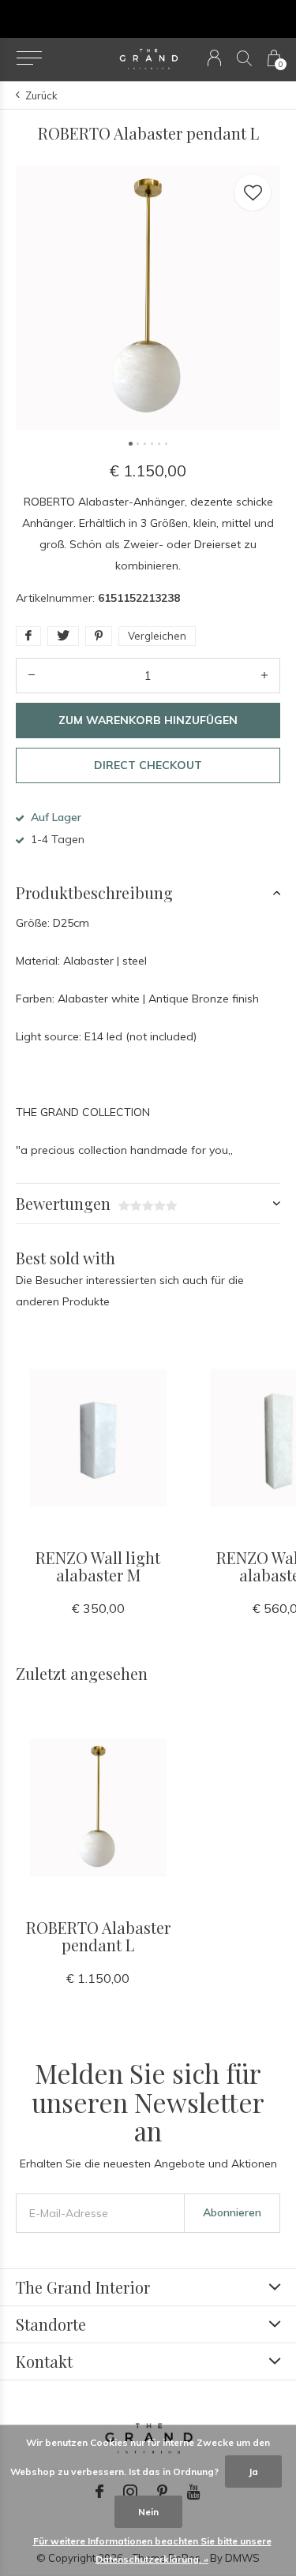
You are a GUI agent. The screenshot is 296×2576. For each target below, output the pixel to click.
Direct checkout (148, 765)
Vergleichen (157, 636)
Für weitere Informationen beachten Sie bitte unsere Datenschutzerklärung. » (152, 2550)
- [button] (32, 676)
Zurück (41, 95)
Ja (253, 2471)
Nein (148, 2512)
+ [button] (264, 676)
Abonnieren (232, 2212)
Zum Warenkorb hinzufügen (148, 720)
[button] (29, 58)
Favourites (253, 192)
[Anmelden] (214, 58)
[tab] (148, 893)
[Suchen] (244, 58)
